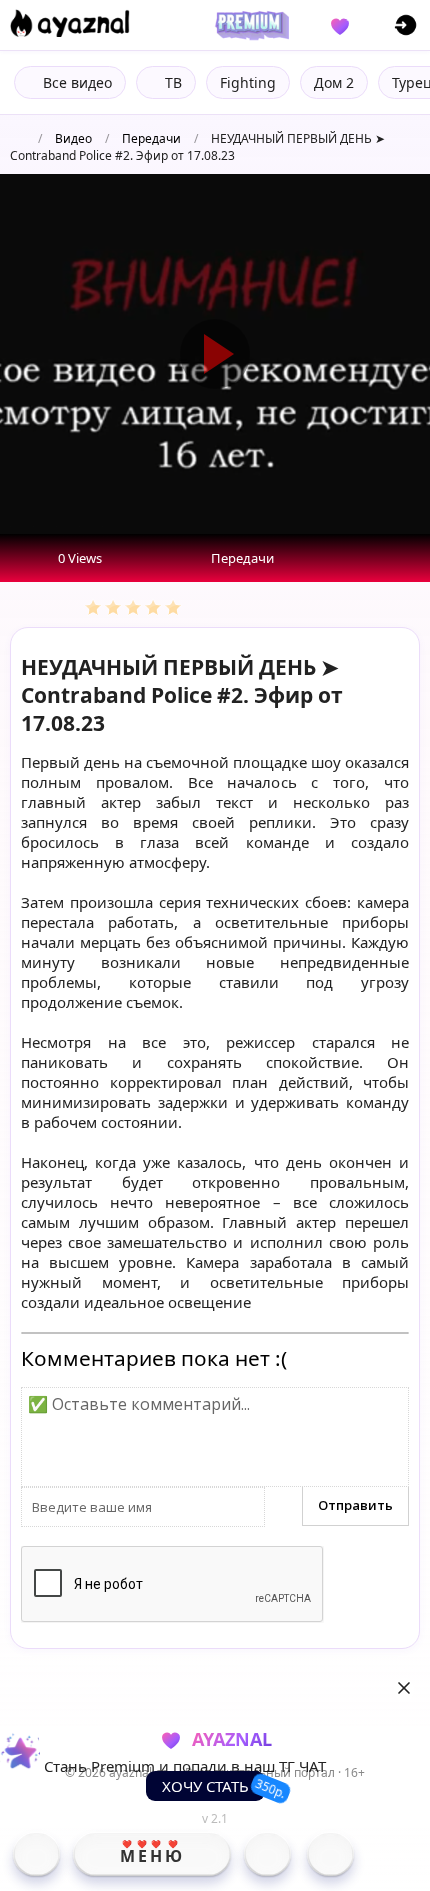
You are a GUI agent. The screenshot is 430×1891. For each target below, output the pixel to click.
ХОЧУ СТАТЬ (205, 1786)
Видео (73, 138)
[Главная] (36, 1854)
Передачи (151, 138)
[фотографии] (267, 1854)
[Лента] (330, 1854)
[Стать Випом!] (249, 25)
